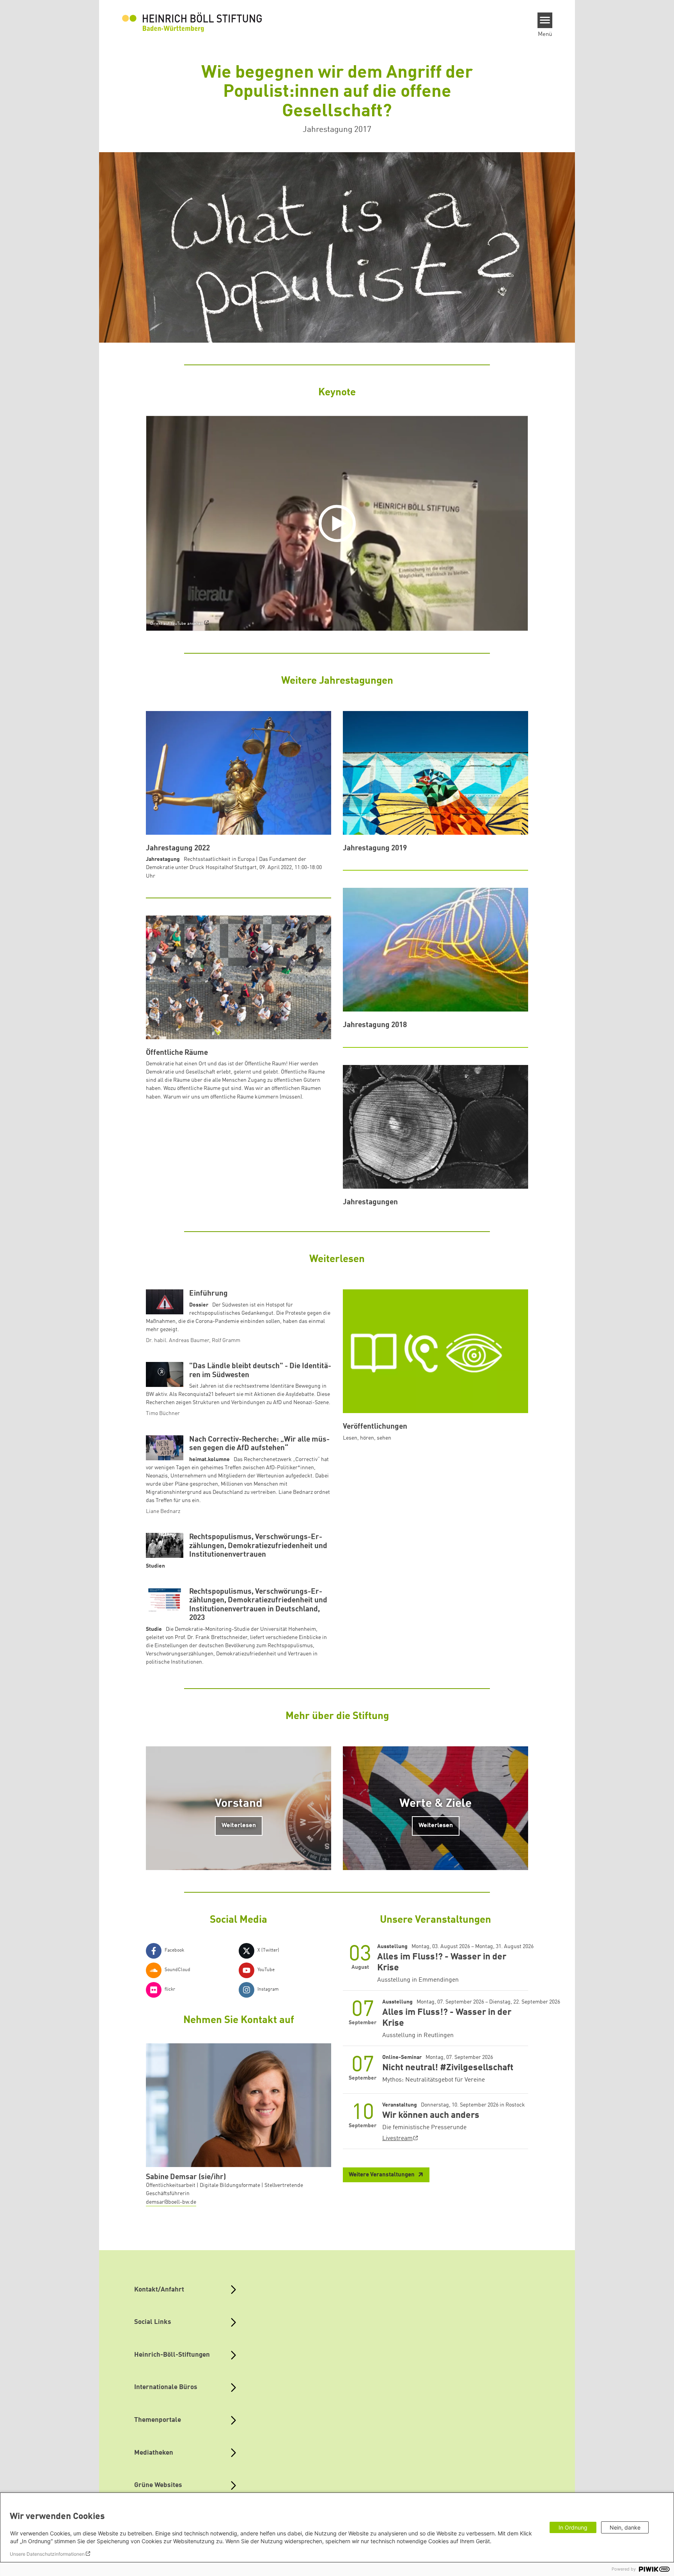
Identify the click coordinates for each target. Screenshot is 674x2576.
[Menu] (545, 20)
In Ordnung (573, 2527)
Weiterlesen (239, 1826)
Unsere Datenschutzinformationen (47, 2554)
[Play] (339, 523)
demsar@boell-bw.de (171, 2202)
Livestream (397, 2139)
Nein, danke (625, 2527)
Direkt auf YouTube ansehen (177, 624)
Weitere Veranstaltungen (382, 2175)
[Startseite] (192, 22)
